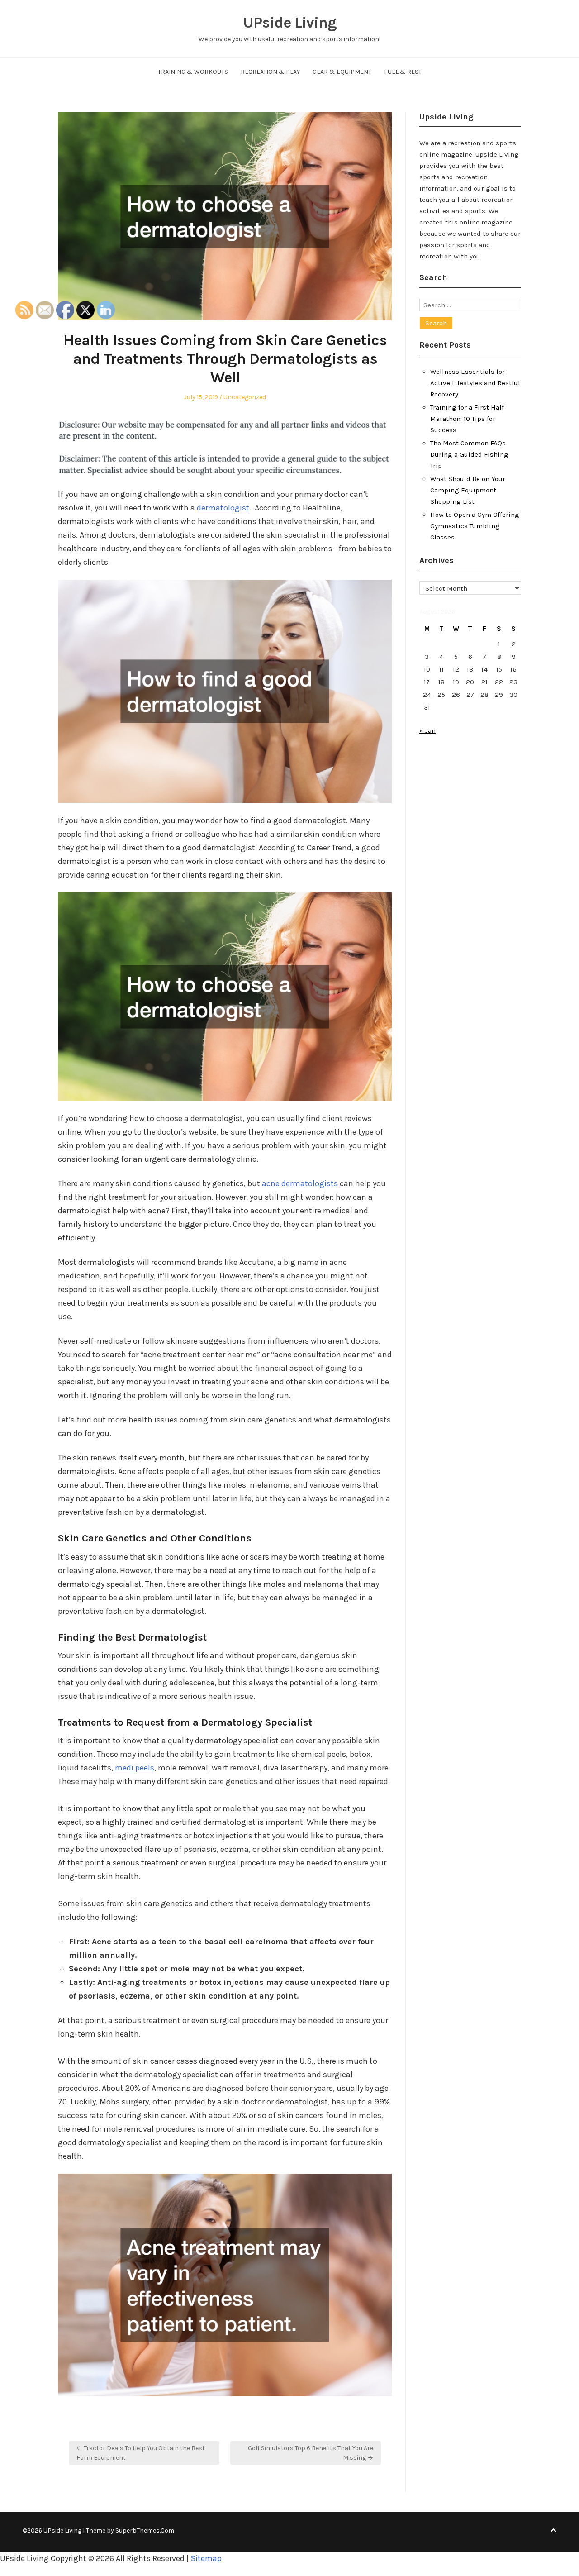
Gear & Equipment (342, 72)
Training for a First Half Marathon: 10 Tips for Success (467, 419)
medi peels (135, 1768)
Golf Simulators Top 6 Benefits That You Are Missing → (311, 2453)
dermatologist (223, 508)
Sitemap (206, 2558)
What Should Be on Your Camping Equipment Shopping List (468, 490)
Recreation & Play (270, 72)
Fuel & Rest (403, 72)
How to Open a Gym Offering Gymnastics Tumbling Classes (475, 526)
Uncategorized (245, 397)
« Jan (427, 730)
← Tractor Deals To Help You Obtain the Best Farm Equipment (141, 2453)
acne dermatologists (300, 1183)
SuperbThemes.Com (145, 2531)
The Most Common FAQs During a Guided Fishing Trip (469, 454)
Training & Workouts (193, 72)
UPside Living (290, 23)
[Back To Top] (553, 2531)
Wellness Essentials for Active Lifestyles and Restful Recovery (475, 383)
